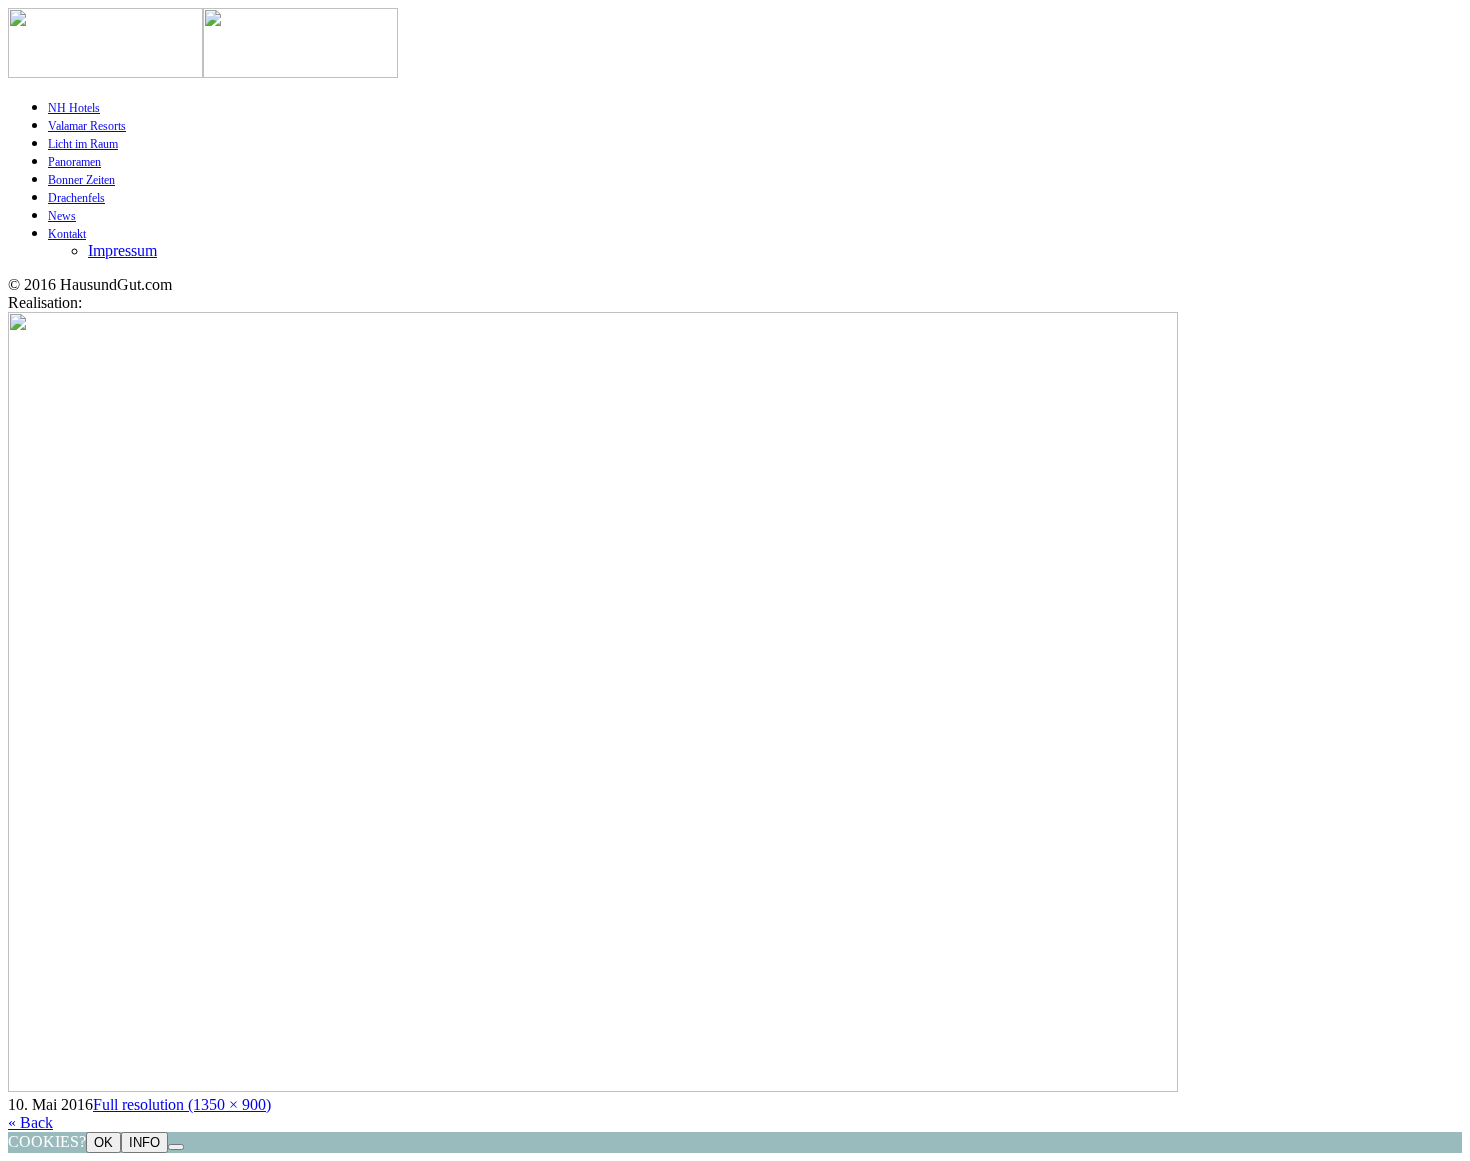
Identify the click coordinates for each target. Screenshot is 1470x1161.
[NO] (176, 1147)
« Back (30, 1122)
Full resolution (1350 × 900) (182, 1104)
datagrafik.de (127, 302)
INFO (144, 1142)
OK (103, 1142)
